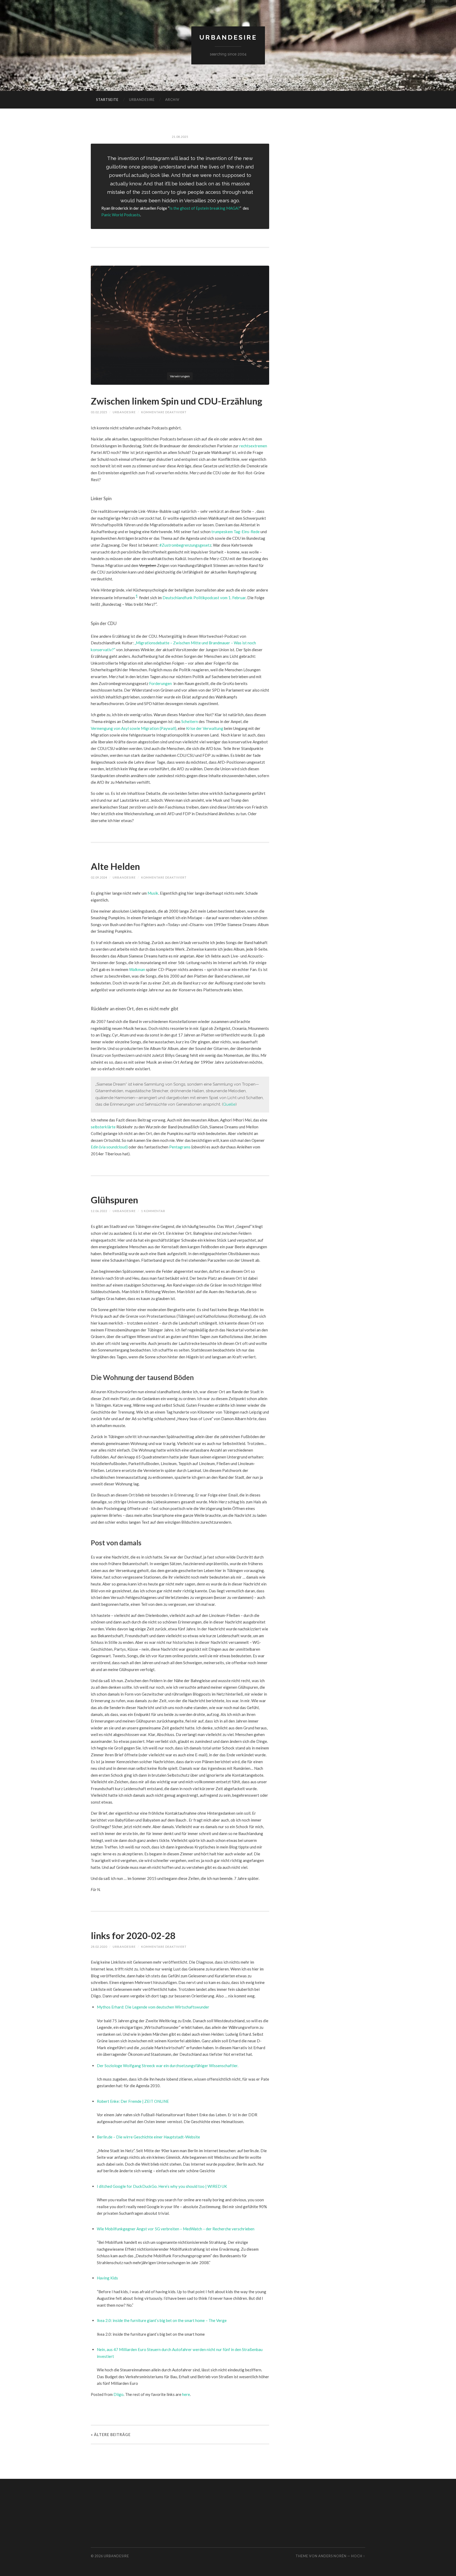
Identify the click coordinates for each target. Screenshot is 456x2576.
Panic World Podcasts (121, 215)
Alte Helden (115, 866)
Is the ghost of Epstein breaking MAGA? (205, 208)
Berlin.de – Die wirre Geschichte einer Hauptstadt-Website (148, 2137)
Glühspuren (114, 1200)
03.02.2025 (99, 412)
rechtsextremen (253, 446)
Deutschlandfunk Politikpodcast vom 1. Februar (204, 598)
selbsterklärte (103, 1127)
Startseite (107, 100)
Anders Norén (332, 2556)
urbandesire (228, 37)
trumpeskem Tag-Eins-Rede (236, 532)
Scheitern (190, 721)
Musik (153, 893)
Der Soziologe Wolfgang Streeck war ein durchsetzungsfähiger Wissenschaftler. (168, 2066)
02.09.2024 (99, 877)
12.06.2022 (99, 1211)
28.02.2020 (99, 1947)
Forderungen (160, 683)
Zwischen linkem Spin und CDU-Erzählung (177, 401)
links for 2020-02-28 (133, 1935)
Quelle (229, 1104)
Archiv (172, 100)
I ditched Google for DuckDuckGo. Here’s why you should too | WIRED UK (162, 2186)
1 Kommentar (153, 1211)
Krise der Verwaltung (205, 728)
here (186, 2394)
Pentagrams (180, 1147)
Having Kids (107, 2278)
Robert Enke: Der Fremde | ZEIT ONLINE (133, 2101)
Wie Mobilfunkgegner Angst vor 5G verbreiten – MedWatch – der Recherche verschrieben (176, 2229)
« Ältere (111, 2435)
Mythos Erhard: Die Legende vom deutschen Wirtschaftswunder (153, 2007)
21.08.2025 (180, 137)
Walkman (137, 969)
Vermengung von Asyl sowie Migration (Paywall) (134, 728)
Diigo (118, 2394)
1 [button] (137, 596)
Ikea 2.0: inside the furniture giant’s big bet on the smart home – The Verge (162, 2320)
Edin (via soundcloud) (109, 1147)
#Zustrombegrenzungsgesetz (185, 545)
